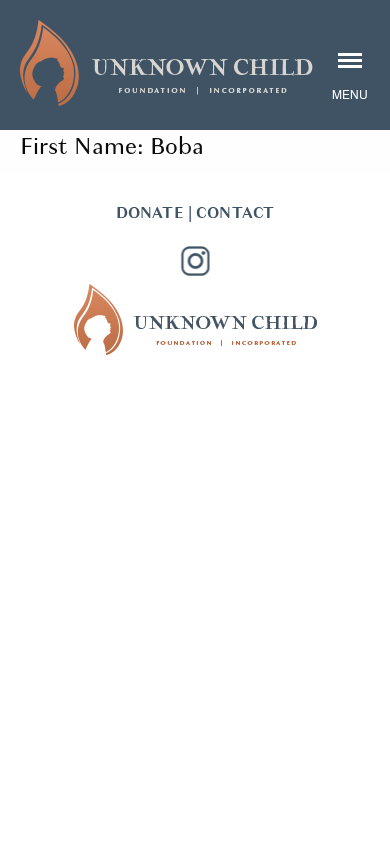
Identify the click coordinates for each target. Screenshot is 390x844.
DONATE (150, 213)
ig (195, 261)
